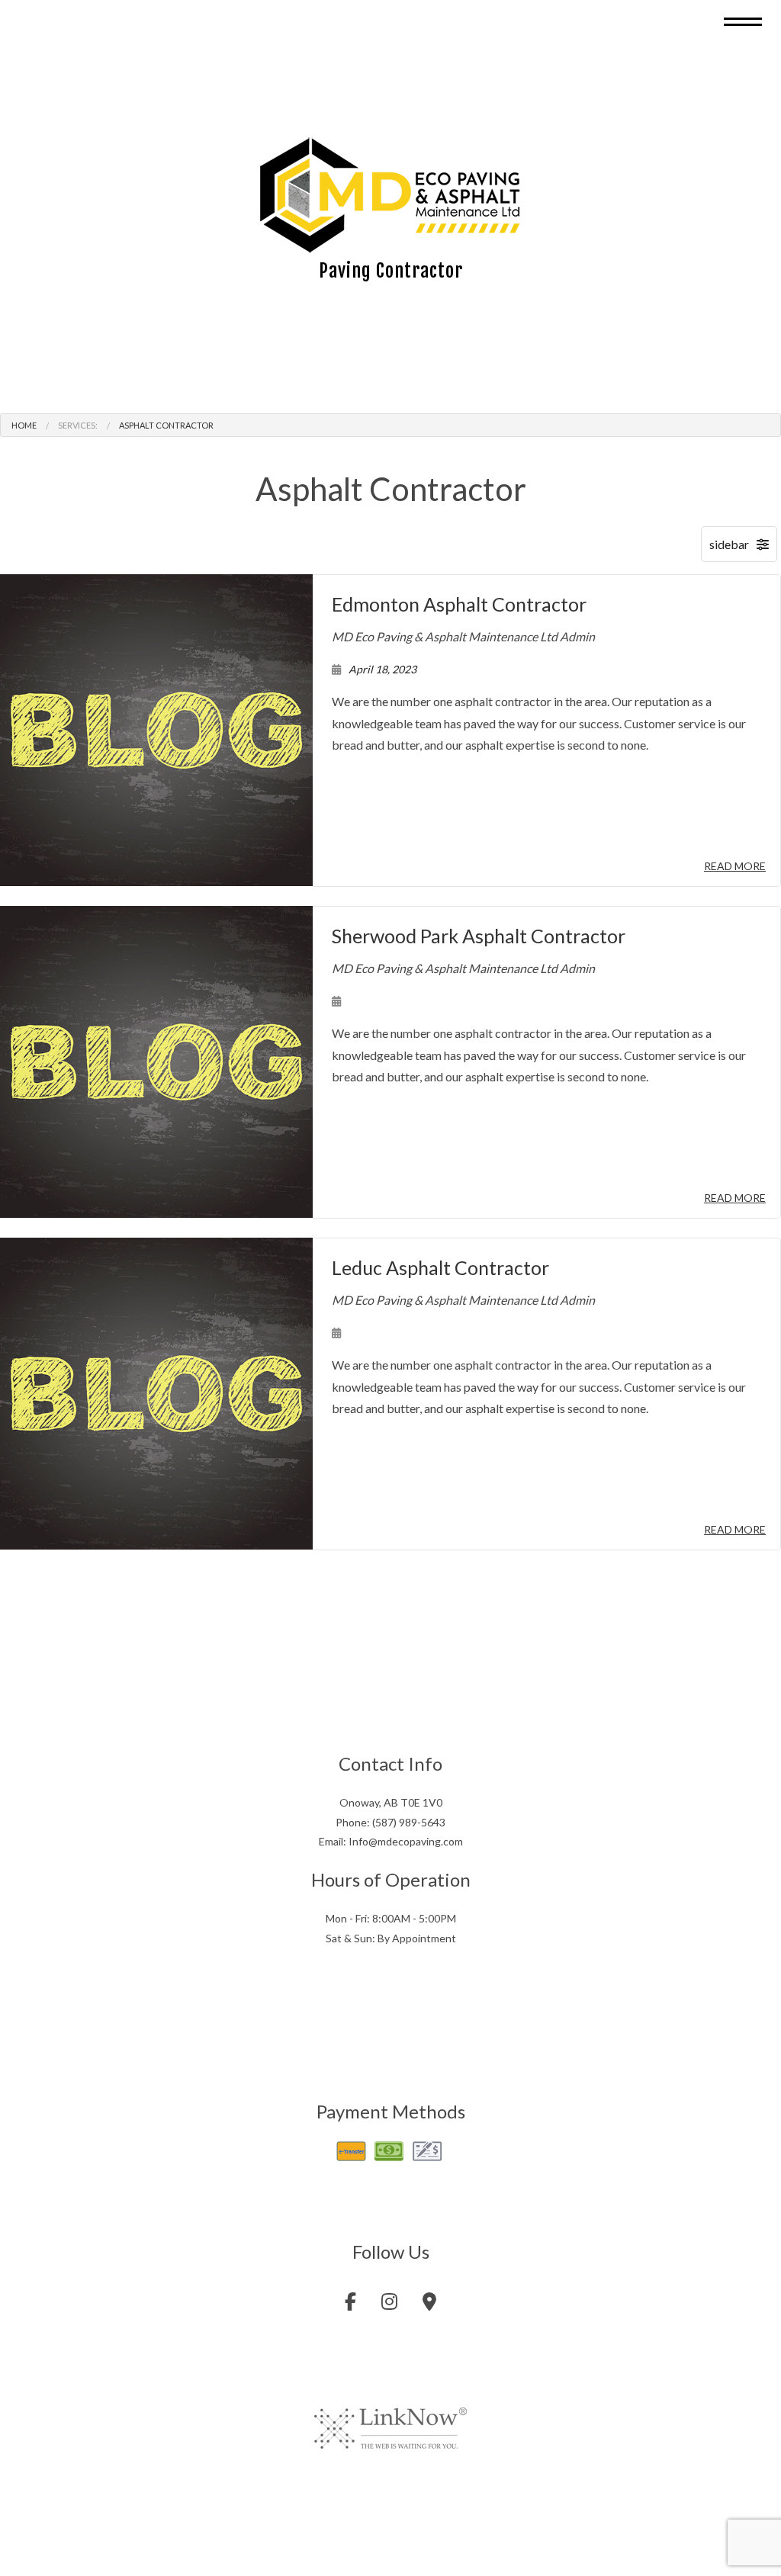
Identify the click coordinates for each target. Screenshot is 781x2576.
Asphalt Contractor (166, 427)
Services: (78, 427)
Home (24, 427)
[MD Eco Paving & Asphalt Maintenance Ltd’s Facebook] (350, 2306)
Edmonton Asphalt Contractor (459, 605)
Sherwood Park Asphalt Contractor (479, 937)
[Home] (390, 196)
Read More (735, 867)
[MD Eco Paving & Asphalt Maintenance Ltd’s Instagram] (389, 2306)
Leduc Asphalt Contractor (440, 1269)
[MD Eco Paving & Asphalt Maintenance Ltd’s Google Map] (429, 2306)
